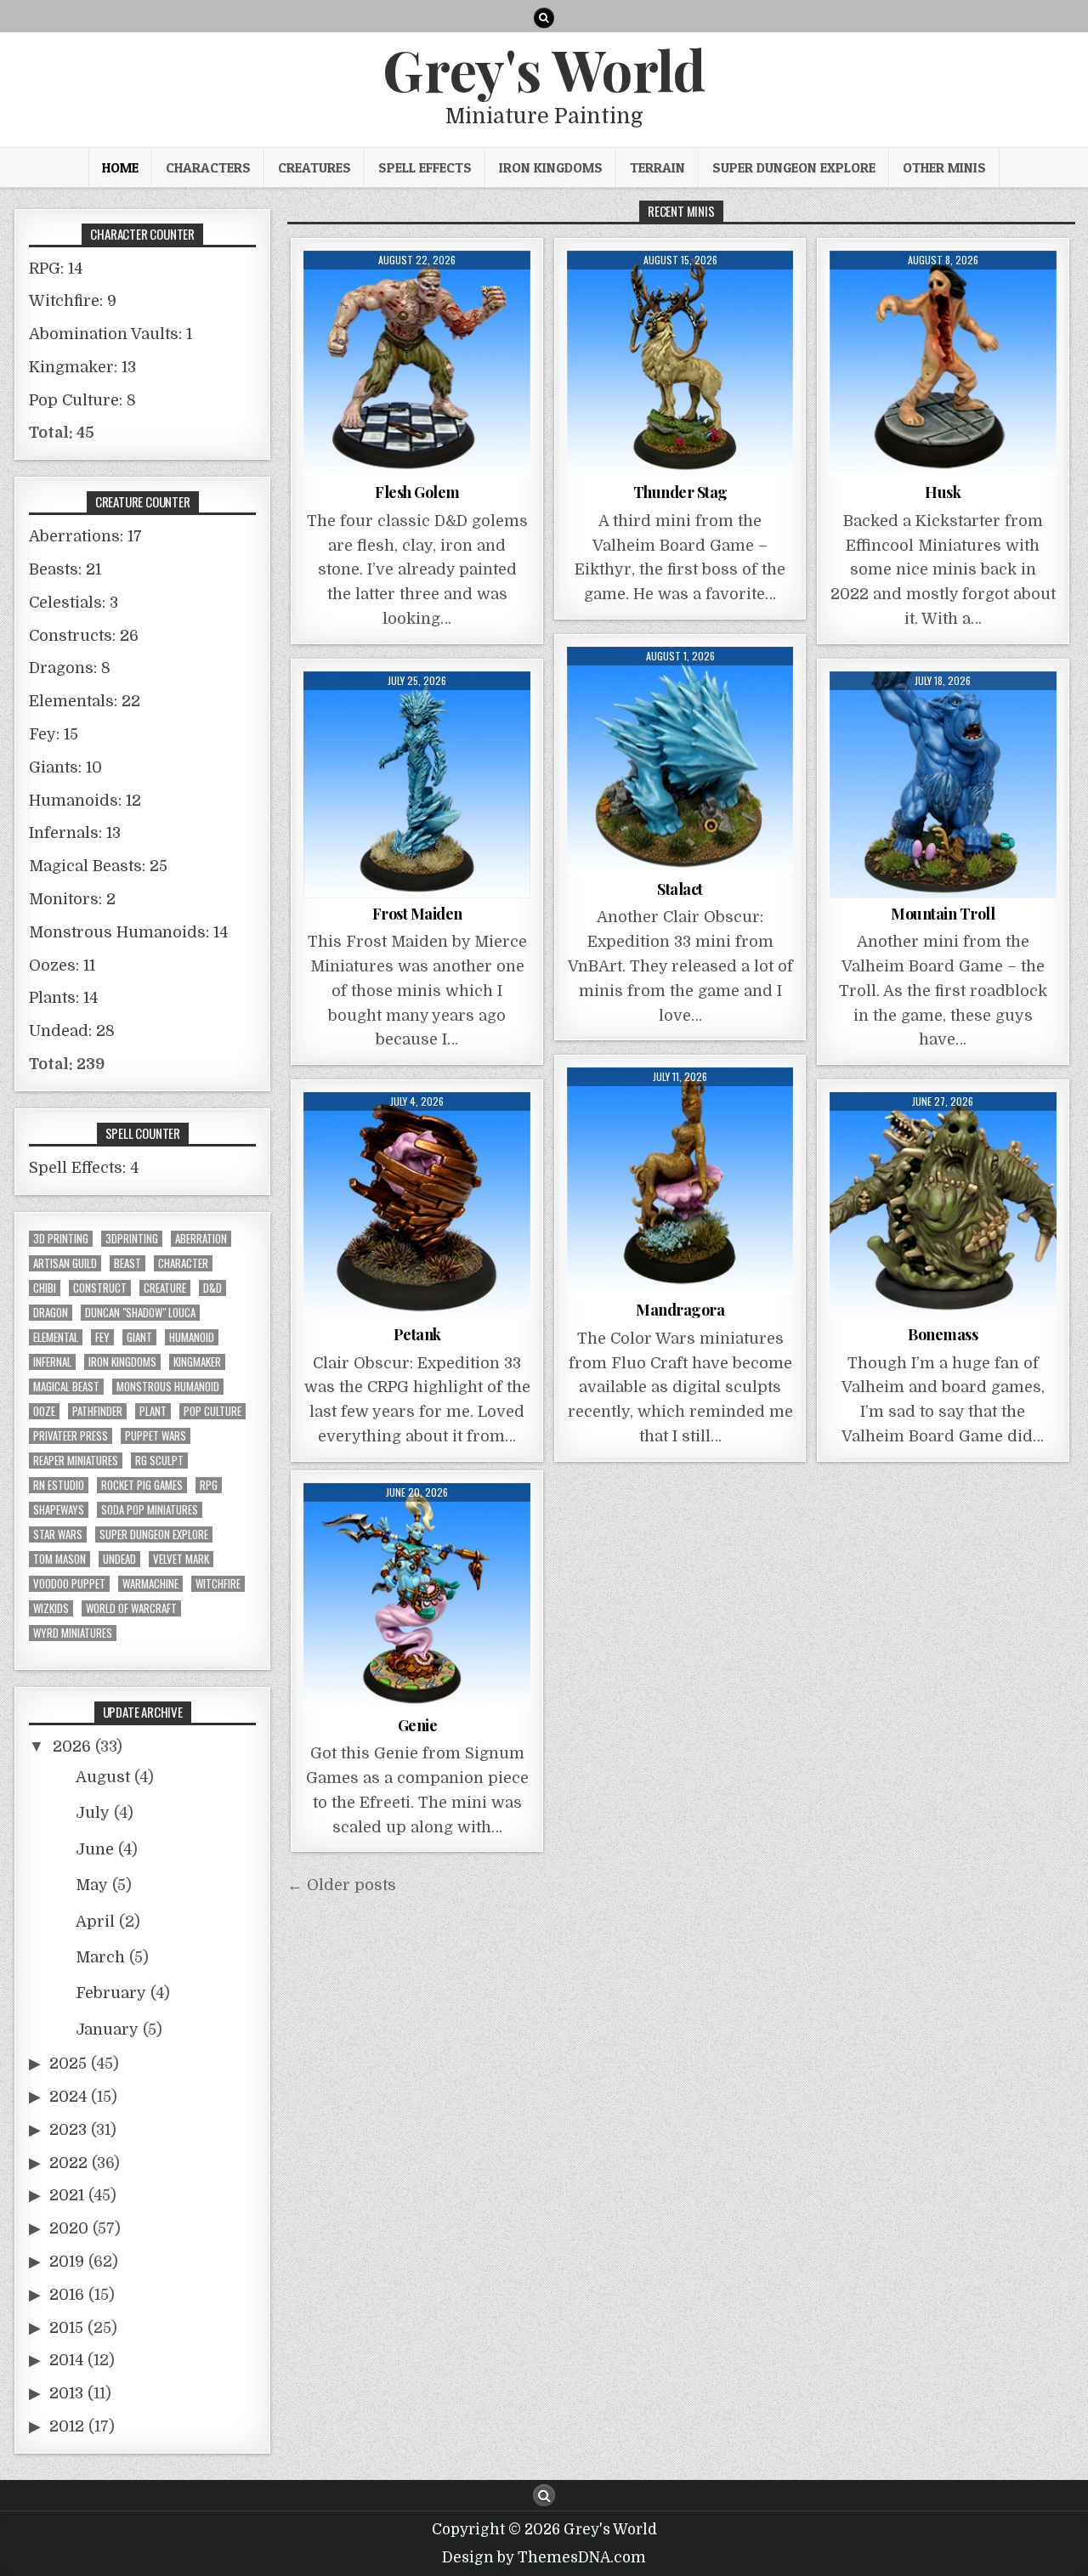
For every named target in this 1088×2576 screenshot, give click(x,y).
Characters (208, 167)
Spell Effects (425, 167)
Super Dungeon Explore (794, 167)
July (93, 1813)
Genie (418, 1725)
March (100, 1957)
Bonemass (943, 1334)
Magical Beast (66, 1387)
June (95, 1849)
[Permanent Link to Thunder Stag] (680, 364)
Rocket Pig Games (142, 1485)
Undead (119, 1559)
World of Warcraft (131, 1608)
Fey (102, 1337)
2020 (69, 2228)
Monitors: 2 (72, 899)
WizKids (51, 1608)
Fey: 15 (54, 734)
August (103, 1777)
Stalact (680, 889)
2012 (67, 2426)
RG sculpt (159, 1461)
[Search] (544, 18)
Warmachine (150, 1584)
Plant (153, 1411)
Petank (417, 1334)
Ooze (44, 1411)
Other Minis (944, 167)
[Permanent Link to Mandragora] (680, 1181)
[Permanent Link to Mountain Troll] (943, 785)
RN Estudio (59, 1485)
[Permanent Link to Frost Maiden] (417, 785)
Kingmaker (197, 1362)
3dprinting (132, 1239)
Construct (100, 1288)
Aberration (201, 1239)
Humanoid (192, 1337)
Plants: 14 (63, 998)
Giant (139, 1337)
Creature (165, 1288)
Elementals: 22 (85, 701)
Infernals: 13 (75, 833)
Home (120, 167)
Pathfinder (97, 1411)
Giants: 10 (65, 767)
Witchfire (218, 1584)
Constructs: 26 (84, 636)
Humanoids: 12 (85, 801)
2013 (66, 2393)
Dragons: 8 (70, 668)
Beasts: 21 (65, 569)
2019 (67, 2262)
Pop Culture (212, 1411)
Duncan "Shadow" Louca (140, 1313)
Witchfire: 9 (73, 301)
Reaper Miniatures (76, 1461)
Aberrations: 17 (85, 536)
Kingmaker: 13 (82, 367)
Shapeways (59, 1510)
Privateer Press (71, 1436)
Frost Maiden (417, 914)
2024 (68, 2097)
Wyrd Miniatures (73, 1633)
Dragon (51, 1313)
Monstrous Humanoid (168, 1387)
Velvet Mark (181, 1559)
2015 (66, 2328)
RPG (209, 1485)
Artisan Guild (65, 1263)
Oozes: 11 (62, 965)
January (107, 2030)
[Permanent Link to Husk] (943, 364)
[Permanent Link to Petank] (417, 1206)
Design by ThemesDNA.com (544, 2558)
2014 (66, 2360)
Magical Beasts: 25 (98, 866)
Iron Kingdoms (551, 167)
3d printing (61, 1239)
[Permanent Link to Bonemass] (943, 1206)
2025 (68, 2064)
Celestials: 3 (74, 603)
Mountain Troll (943, 914)
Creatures (314, 167)
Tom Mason (59, 1559)
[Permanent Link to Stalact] (680, 760)
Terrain (657, 167)
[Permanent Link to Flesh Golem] (417, 364)
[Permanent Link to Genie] (417, 1597)
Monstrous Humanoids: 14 (128, 932)
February (111, 1993)
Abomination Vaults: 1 (110, 334)
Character (183, 1263)
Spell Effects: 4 (84, 1168)
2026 (72, 1747)
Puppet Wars (156, 1436)
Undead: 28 (72, 1031)
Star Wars (58, 1534)
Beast (127, 1263)
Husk (943, 492)
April (95, 1922)
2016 (67, 2295)
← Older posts (342, 1885)
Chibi (45, 1288)
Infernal (52, 1362)
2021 (67, 2195)
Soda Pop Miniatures (150, 1510)
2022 (68, 2163)
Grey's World (544, 69)
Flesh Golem (417, 492)
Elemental (56, 1337)
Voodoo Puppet (69, 1584)
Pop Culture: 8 (82, 400)
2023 (68, 2130)
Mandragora (680, 1310)
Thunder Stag (680, 492)
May (92, 1885)
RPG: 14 (56, 269)
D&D (212, 1288)
